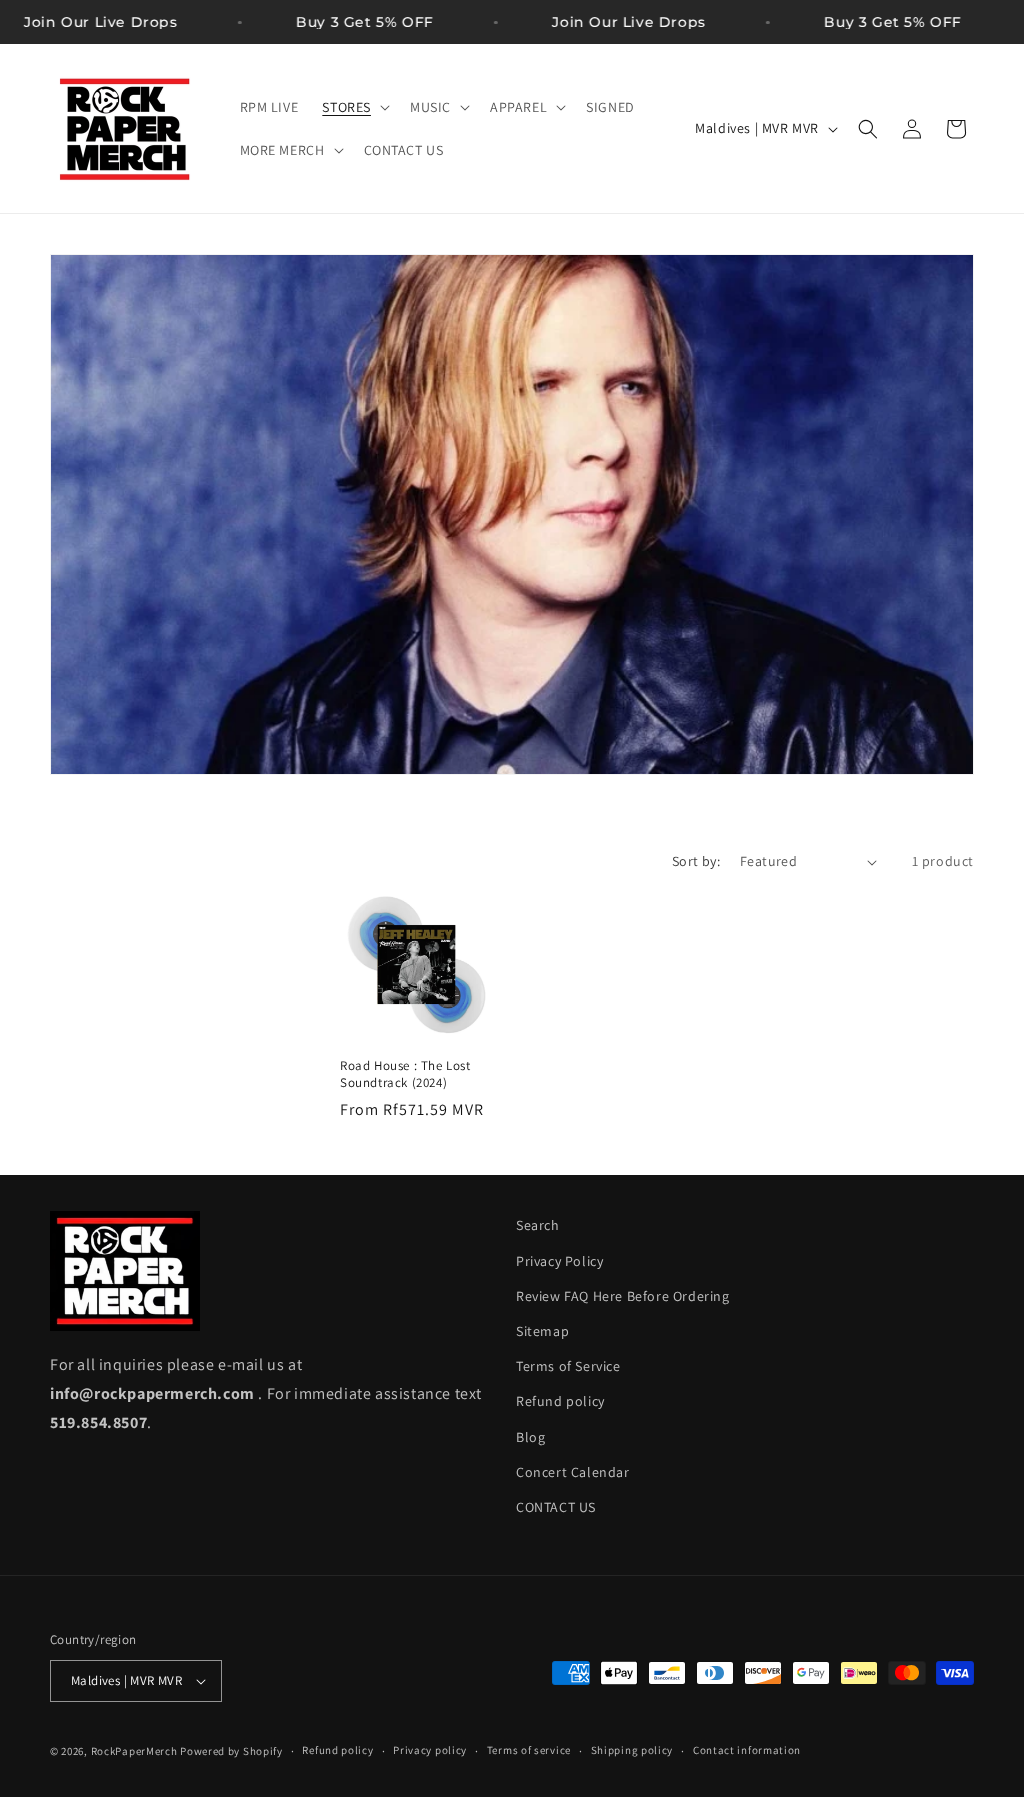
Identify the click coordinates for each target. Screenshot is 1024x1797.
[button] (354, 107)
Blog (530, 1437)
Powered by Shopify (231, 1751)
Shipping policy (632, 1750)
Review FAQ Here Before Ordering (623, 1296)
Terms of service (529, 1750)
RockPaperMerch (134, 1751)
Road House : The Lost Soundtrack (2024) (405, 1074)
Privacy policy (430, 1750)
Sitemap (542, 1331)
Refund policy (560, 1401)
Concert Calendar (573, 1472)
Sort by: (696, 861)
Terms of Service (568, 1366)
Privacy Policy (559, 1261)
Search (538, 1225)
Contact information (747, 1750)
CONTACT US (556, 1507)
